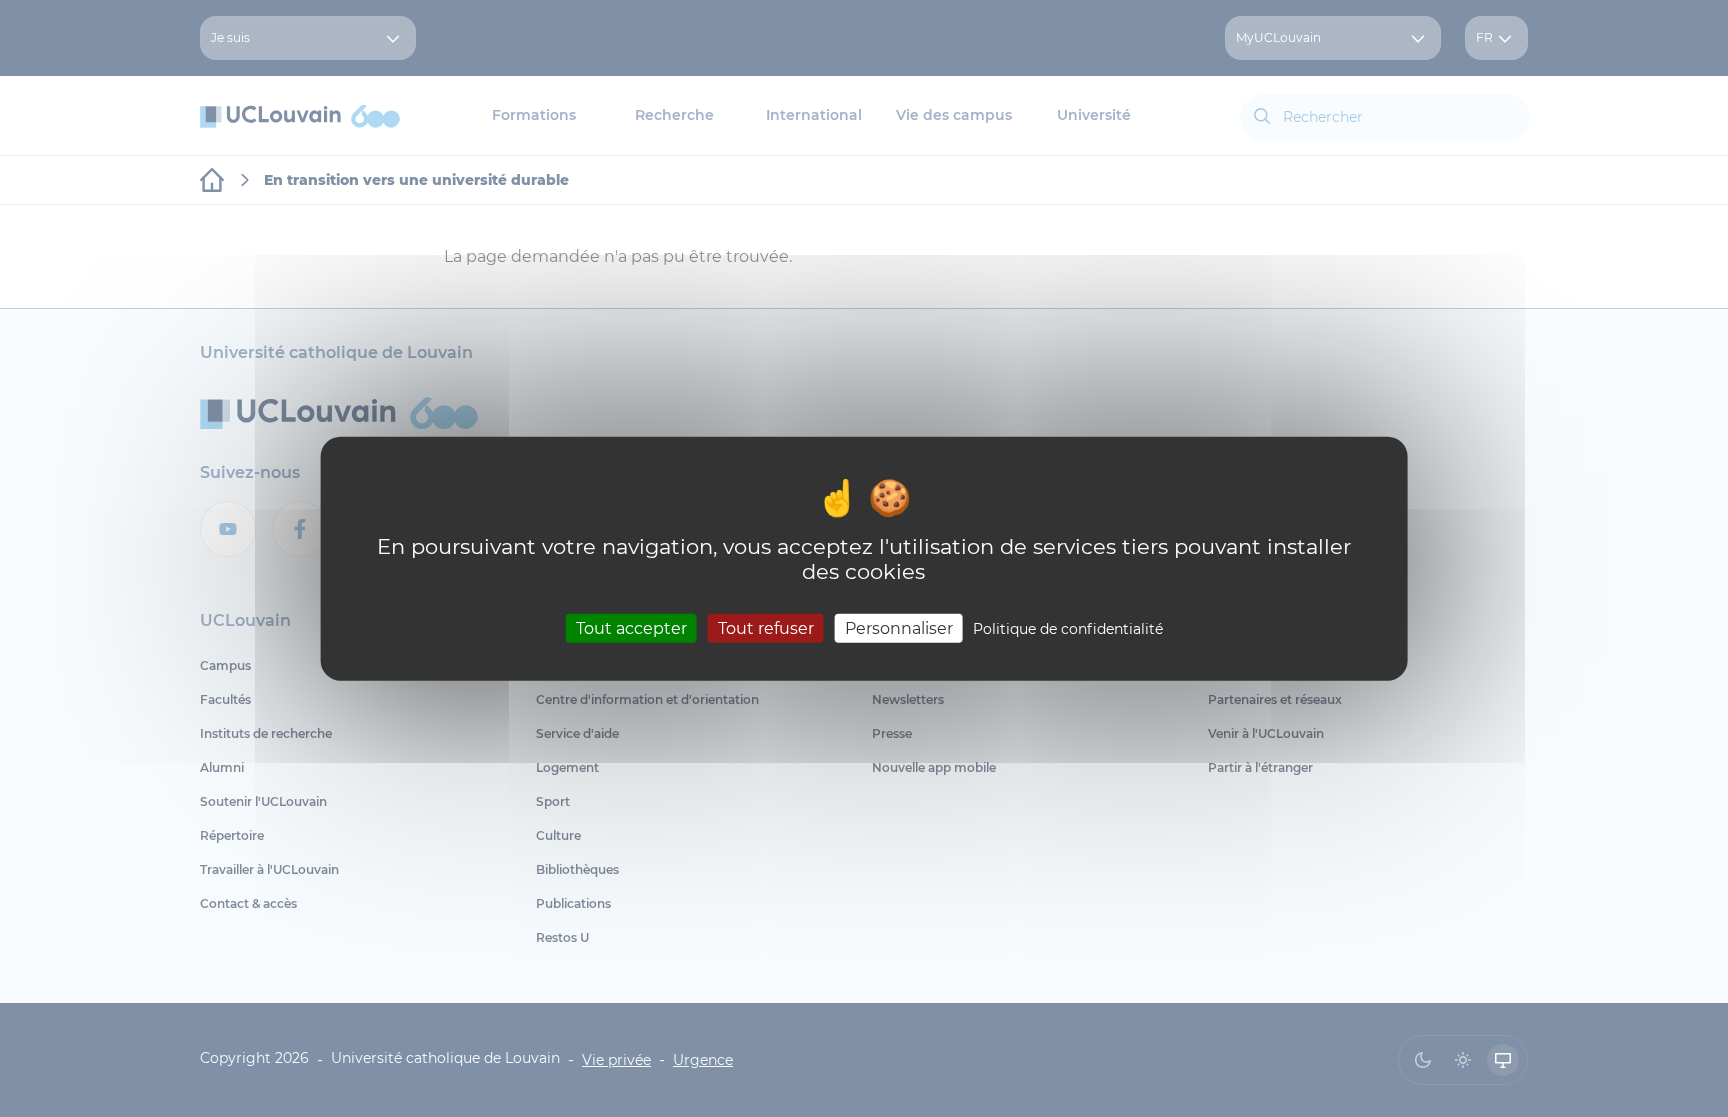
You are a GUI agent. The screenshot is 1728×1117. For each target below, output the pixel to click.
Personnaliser (899, 628)
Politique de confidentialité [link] (1068, 629)
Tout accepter (631, 628)
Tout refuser (766, 628)
